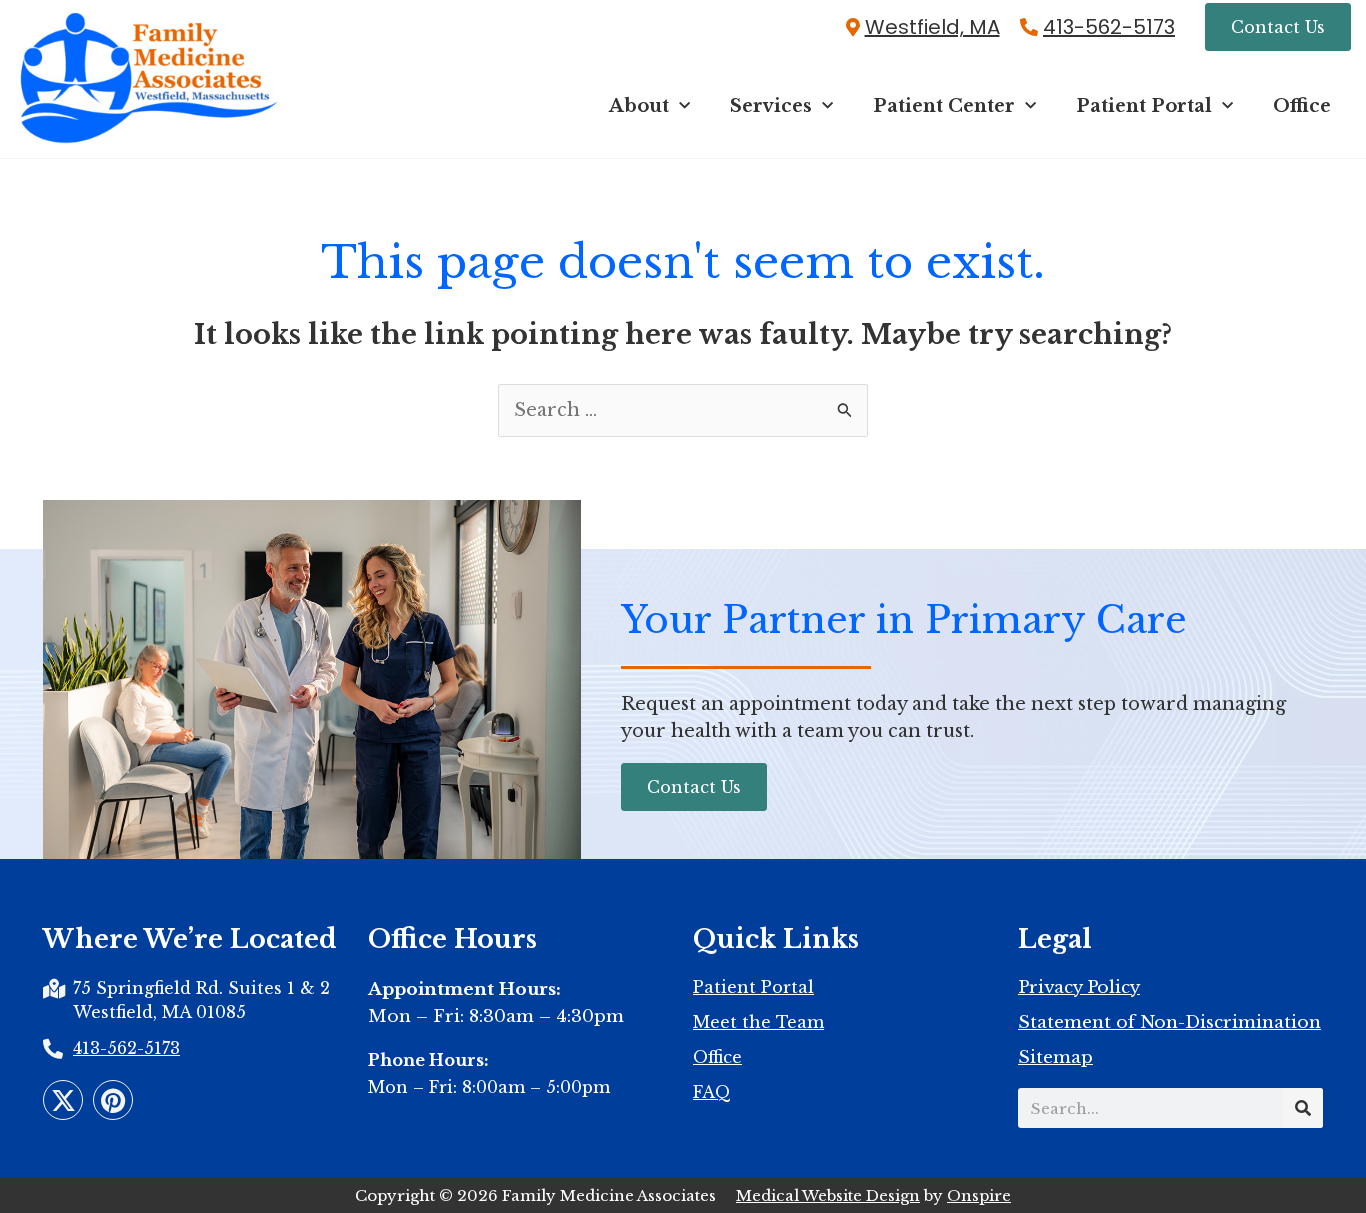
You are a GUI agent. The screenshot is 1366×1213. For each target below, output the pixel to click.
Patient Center (944, 106)
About (639, 106)
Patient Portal (1144, 106)
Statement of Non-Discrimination (1169, 1023)
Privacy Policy (1079, 988)
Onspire (979, 1195)
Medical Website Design (828, 1195)
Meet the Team (758, 1022)
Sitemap (1055, 1058)
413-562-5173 (1109, 27)
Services (771, 106)
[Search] (1303, 1108)
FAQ (712, 1092)
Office (1302, 106)
